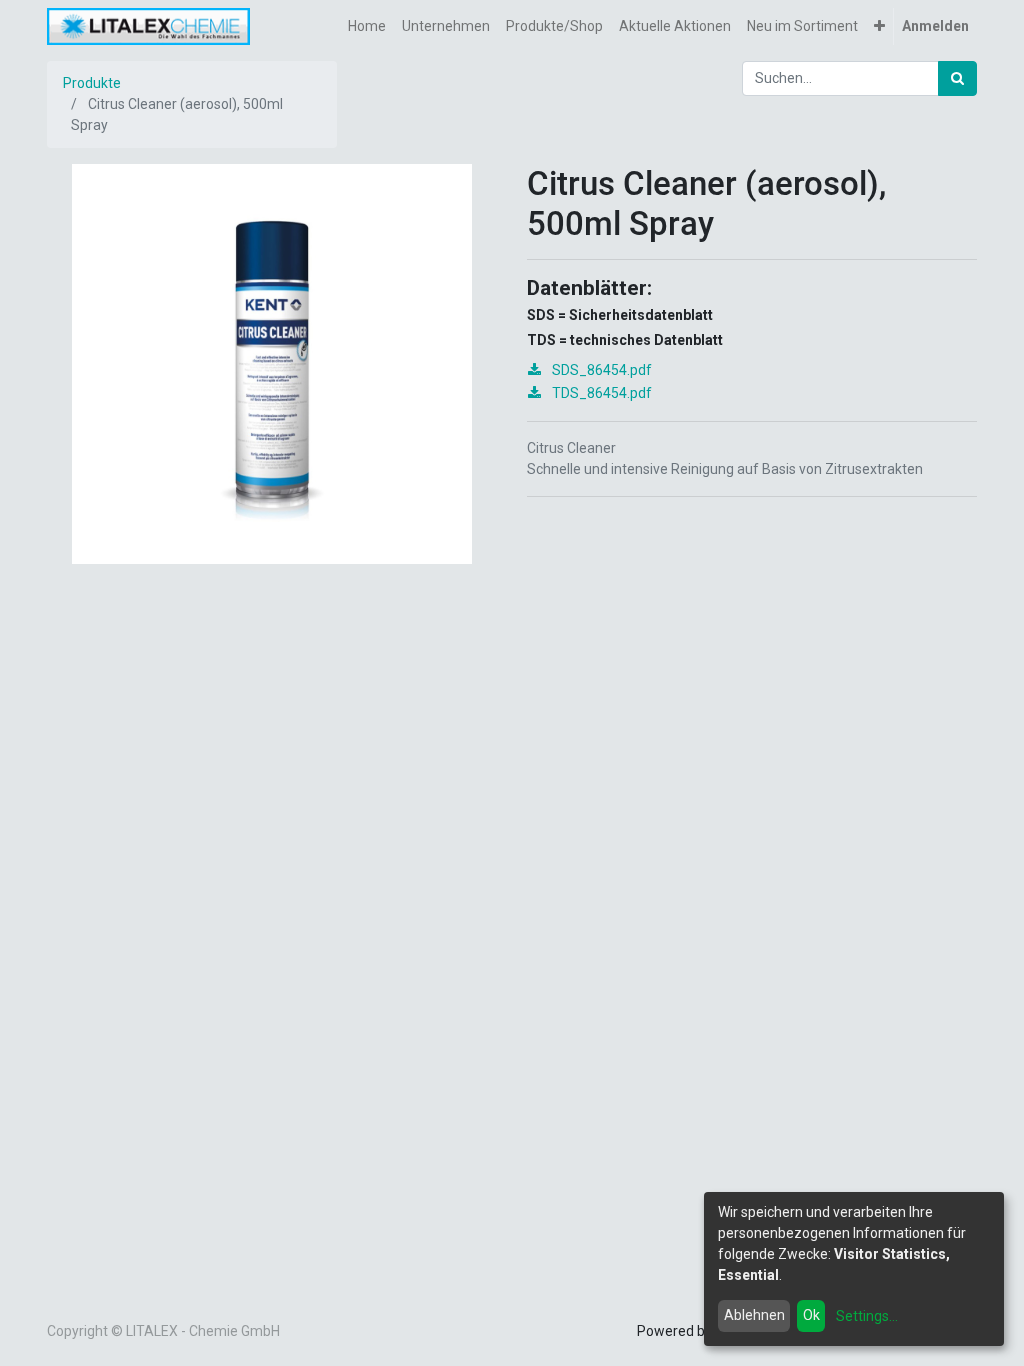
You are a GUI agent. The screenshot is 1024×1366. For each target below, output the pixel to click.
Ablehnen (754, 1315)
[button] (879, 26)
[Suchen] (957, 78)
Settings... (867, 1316)
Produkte (92, 83)
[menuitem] (367, 26)
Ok (811, 1315)
